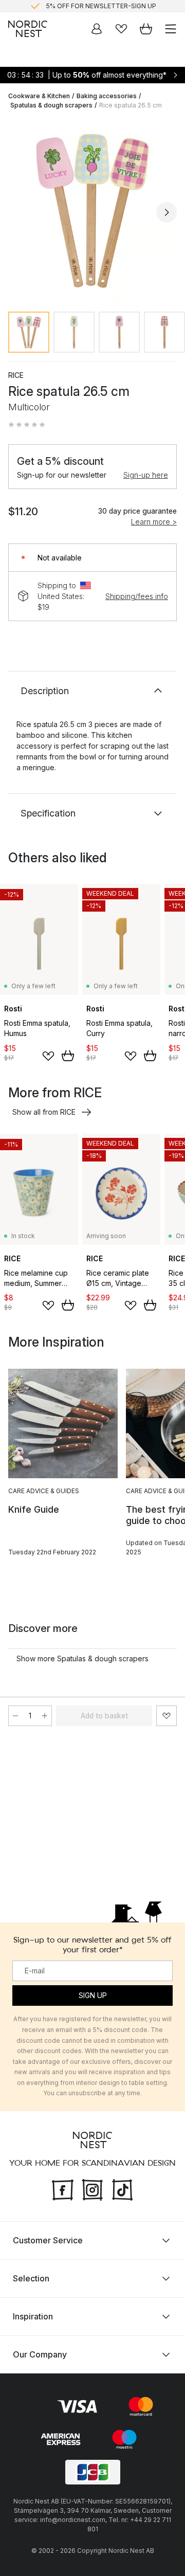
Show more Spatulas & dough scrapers (82, 1658)
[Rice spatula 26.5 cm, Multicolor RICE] (92, 211)
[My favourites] (121, 29)
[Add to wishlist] (48, 1056)
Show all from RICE (44, 1112)
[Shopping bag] (146, 29)
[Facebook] (63, 2189)
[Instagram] (92, 2189)
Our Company (40, 2354)
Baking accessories (107, 96)
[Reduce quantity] (15, 1716)
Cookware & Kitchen (39, 96)
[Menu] (171, 29)
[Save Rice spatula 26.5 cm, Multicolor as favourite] (166, 1716)
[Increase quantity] (45, 1716)
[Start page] (28, 29)
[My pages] (97, 29)
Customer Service (48, 2240)
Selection (31, 2278)
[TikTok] (122, 2189)
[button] (27, 425)
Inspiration (33, 2316)
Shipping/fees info (137, 596)
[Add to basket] (68, 1056)
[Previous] (18, 212)
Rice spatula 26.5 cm (131, 105)
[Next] (166, 212)
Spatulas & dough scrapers (51, 105)
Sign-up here (146, 475)
